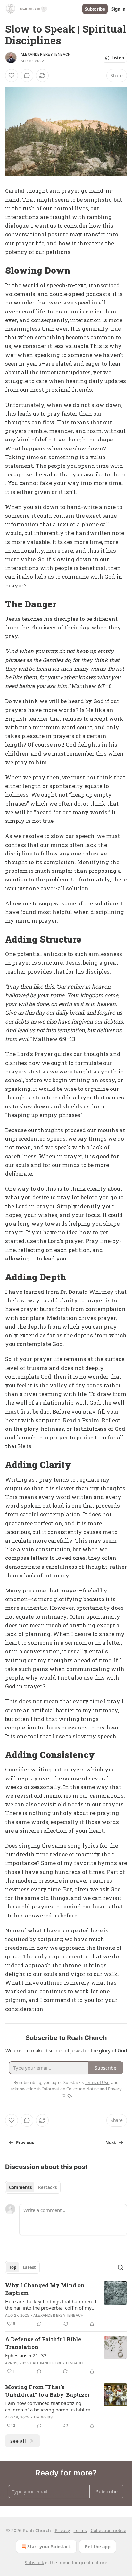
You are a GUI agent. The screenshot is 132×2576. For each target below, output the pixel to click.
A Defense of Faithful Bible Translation (43, 2343)
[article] (66, 2305)
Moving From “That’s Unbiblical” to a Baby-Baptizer (48, 2391)
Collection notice (108, 2530)
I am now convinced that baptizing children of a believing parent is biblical (48, 2406)
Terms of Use (97, 2082)
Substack (34, 2562)
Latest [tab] (29, 2267)
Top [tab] (13, 2267)
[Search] (120, 2267)
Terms (80, 2530)
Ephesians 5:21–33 (26, 2355)
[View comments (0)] (27, 76)
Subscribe (95, 9)
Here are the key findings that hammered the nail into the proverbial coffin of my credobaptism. (51, 2305)
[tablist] (33, 2187)
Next (111, 2143)
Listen (118, 58)
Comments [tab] (20, 2187)
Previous (25, 2143)
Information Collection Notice (70, 2089)
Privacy (62, 2530)
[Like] (12, 76)
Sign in (119, 9)
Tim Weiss (43, 2417)
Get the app (98, 2546)
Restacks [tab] (47, 2187)
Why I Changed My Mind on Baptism (45, 2289)
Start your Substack (49, 2546)
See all (18, 2441)
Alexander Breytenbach (45, 54)
